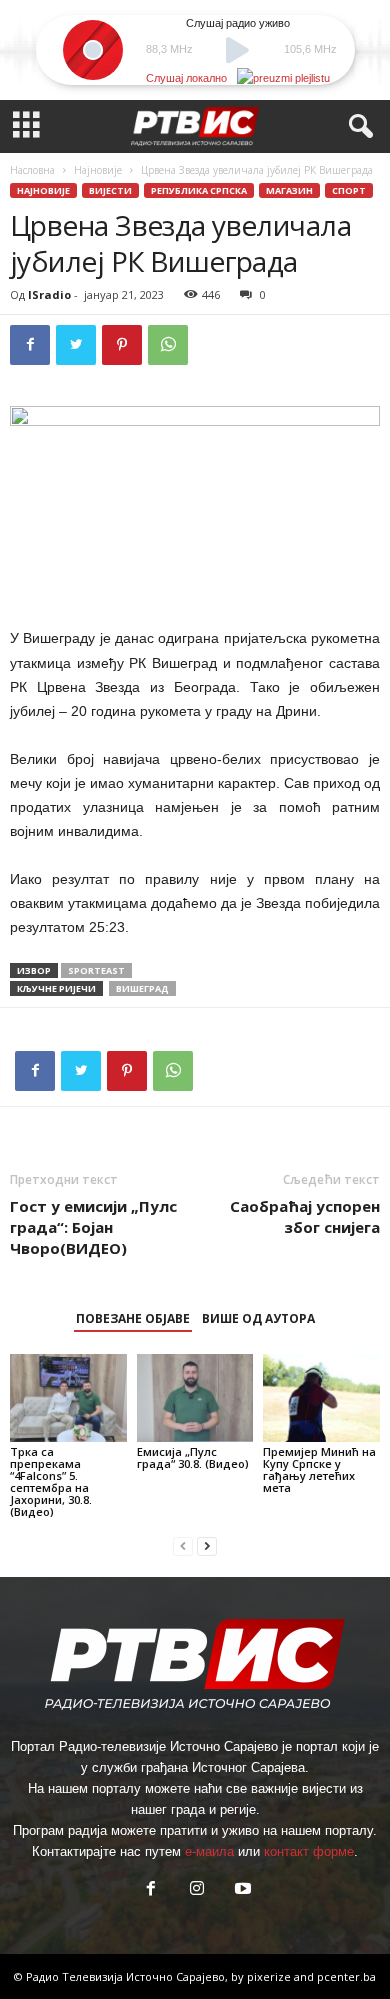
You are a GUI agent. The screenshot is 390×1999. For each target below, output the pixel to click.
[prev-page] (183, 1545)
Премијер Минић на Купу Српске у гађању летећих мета (319, 1469)
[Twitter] (76, 345)
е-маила (209, 1851)
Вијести (110, 190)
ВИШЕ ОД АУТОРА (258, 1318)
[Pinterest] (122, 345)
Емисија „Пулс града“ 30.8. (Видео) (193, 1457)
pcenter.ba (346, 1976)
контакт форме (309, 1851)
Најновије (98, 170)
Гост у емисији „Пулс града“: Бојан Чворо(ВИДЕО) (93, 1227)
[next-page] (207, 1545)
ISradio (49, 294)
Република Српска (199, 190)
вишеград (142, 988)
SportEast (96, 970)
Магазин (289, 190)
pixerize (270, 1976)
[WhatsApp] (168, 345)
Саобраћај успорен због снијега (305, 1216)
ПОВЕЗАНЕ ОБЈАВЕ (133, 1318)
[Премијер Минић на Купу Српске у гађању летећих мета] (321, 1397)
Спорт (349, 190)
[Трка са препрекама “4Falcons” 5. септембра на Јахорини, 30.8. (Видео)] (68, 1397)
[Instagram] (197, 1890)
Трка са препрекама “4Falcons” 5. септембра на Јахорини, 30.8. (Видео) (51, 1481)
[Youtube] (241, 1890)
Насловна (32, 170)
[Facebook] (30, 345)
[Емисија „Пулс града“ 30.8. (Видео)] (195, 1397)
